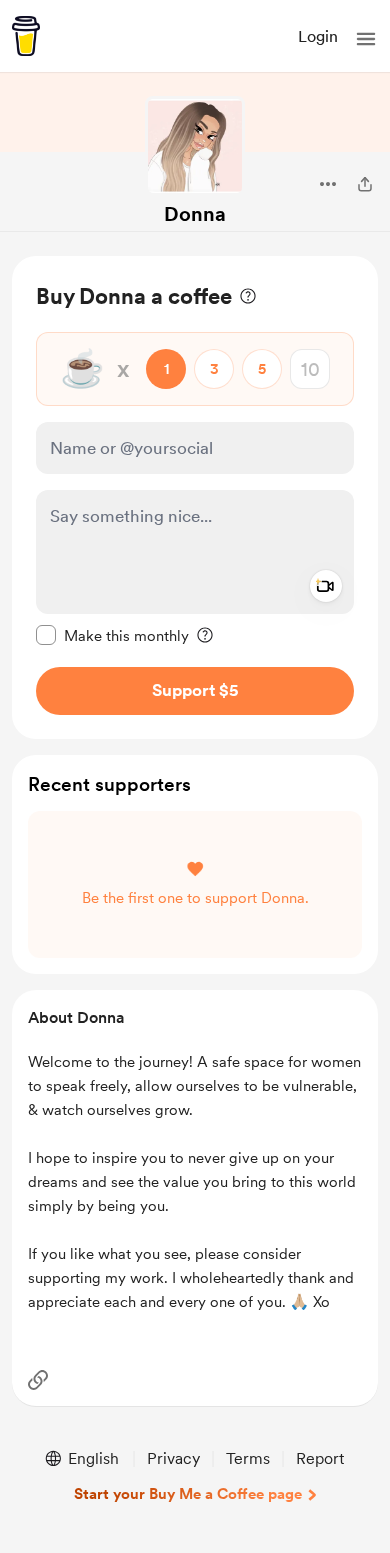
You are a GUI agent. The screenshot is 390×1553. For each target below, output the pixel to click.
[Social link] (38, 1380)
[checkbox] (112, 635)
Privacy (173, 1458)
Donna (195, 214)
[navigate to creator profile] (195, 146)
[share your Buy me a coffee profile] (365, 184)
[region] (195, 497)
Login (318, 36)
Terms (248, 1458)
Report (320, 1458)
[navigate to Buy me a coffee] (26, 36)
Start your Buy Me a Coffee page (188, 1494)
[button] (366, 39)
